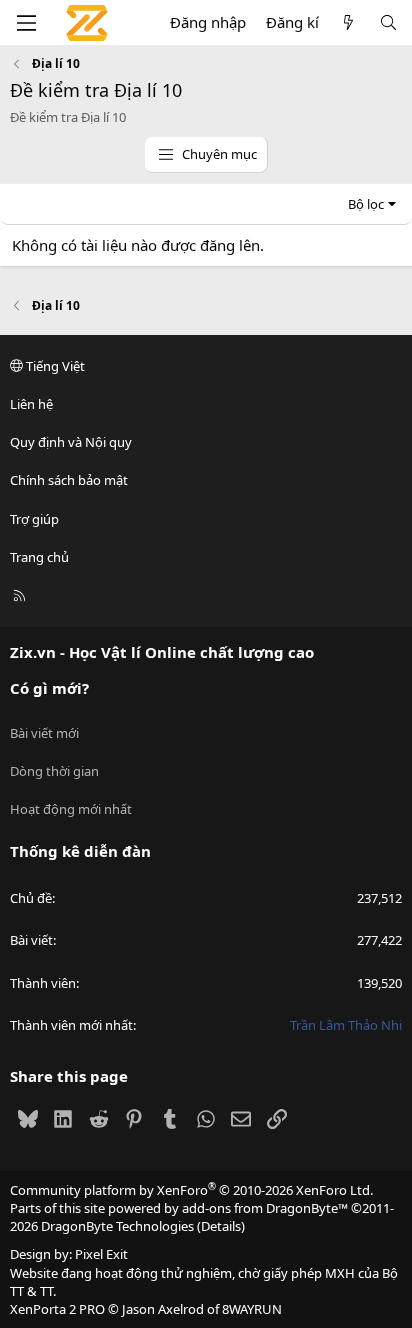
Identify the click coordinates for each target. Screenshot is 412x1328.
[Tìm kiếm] (388, 22)
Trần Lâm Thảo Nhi (346, 1025)
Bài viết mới (44, 733)
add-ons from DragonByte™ (265, 1208)
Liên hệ (31, 404)
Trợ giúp (34, 519)
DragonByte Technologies (117, 1226)
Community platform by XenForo (191, 1190)
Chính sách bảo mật (69, 480)
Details (221, 1226)
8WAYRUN (252, 1309)
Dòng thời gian (54, 771)
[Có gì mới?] (348, 22)
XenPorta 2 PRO (57, 1309)
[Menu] (26, 23)
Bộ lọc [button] (366, 204)
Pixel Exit (101, 1254)
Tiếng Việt (54, 366)
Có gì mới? (49, 688)
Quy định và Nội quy (71, 442)
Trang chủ (39, 557)
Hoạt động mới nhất (71, 809)
